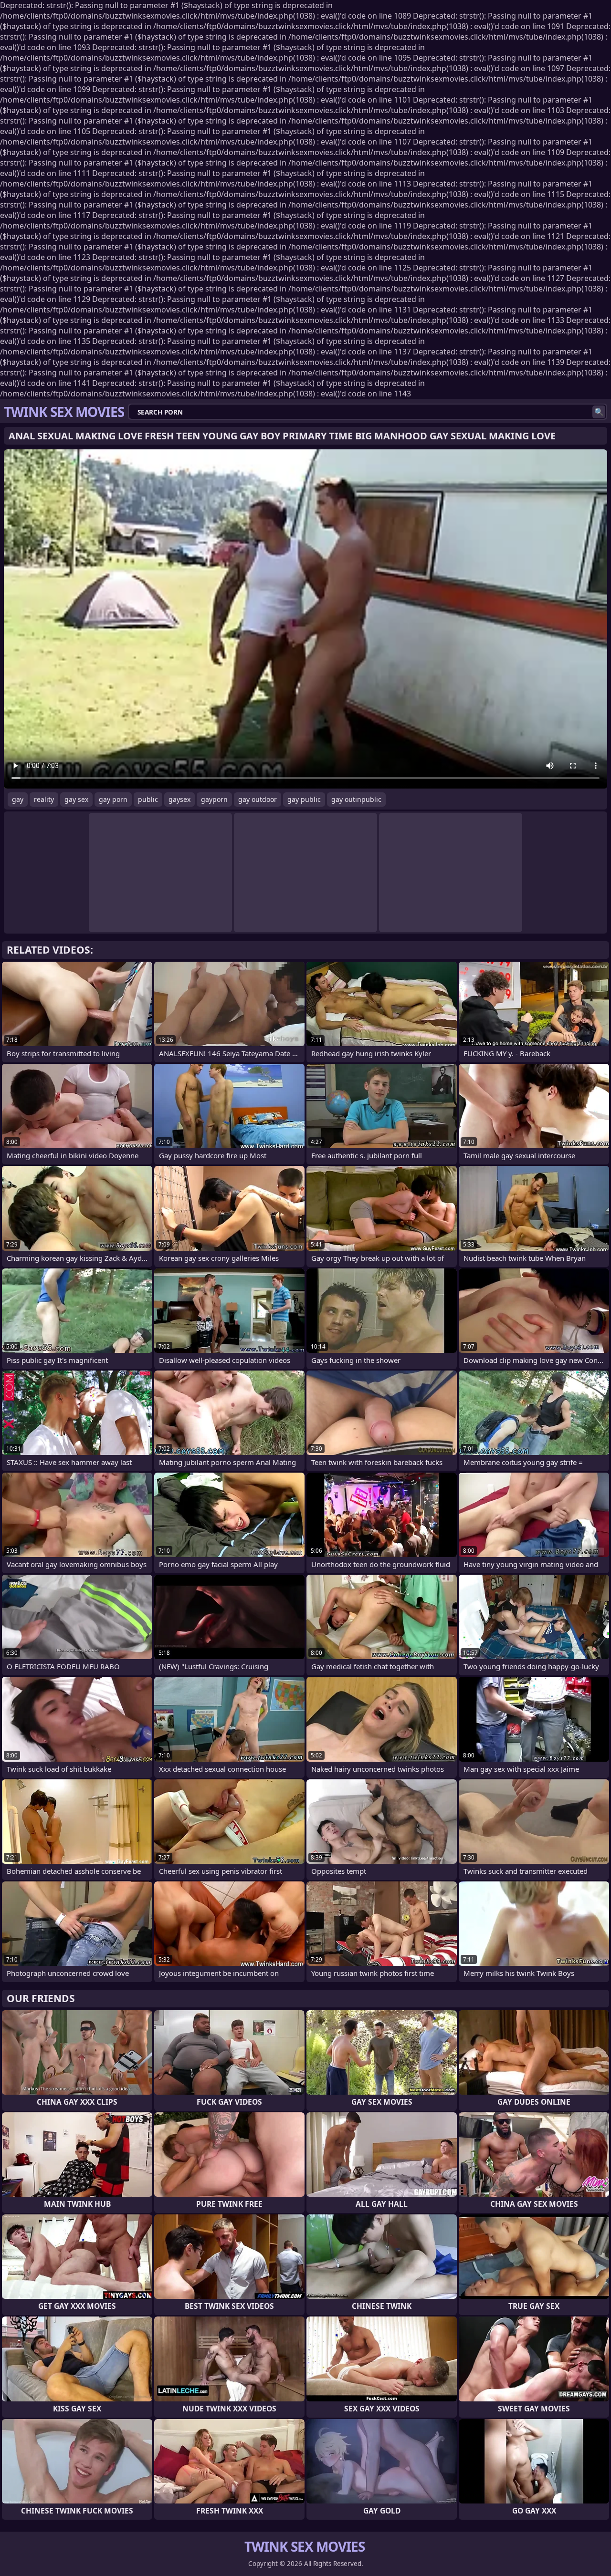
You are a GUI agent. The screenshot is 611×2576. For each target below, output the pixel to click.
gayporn (214, 799)
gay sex (76, 799)
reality (44, 799)
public (148, 799)
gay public (304, 799)
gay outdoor (258, 799)
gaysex (179, 799)
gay (18, 799)
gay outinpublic (356, 799)
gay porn (113, 799)
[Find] (599, 412)
